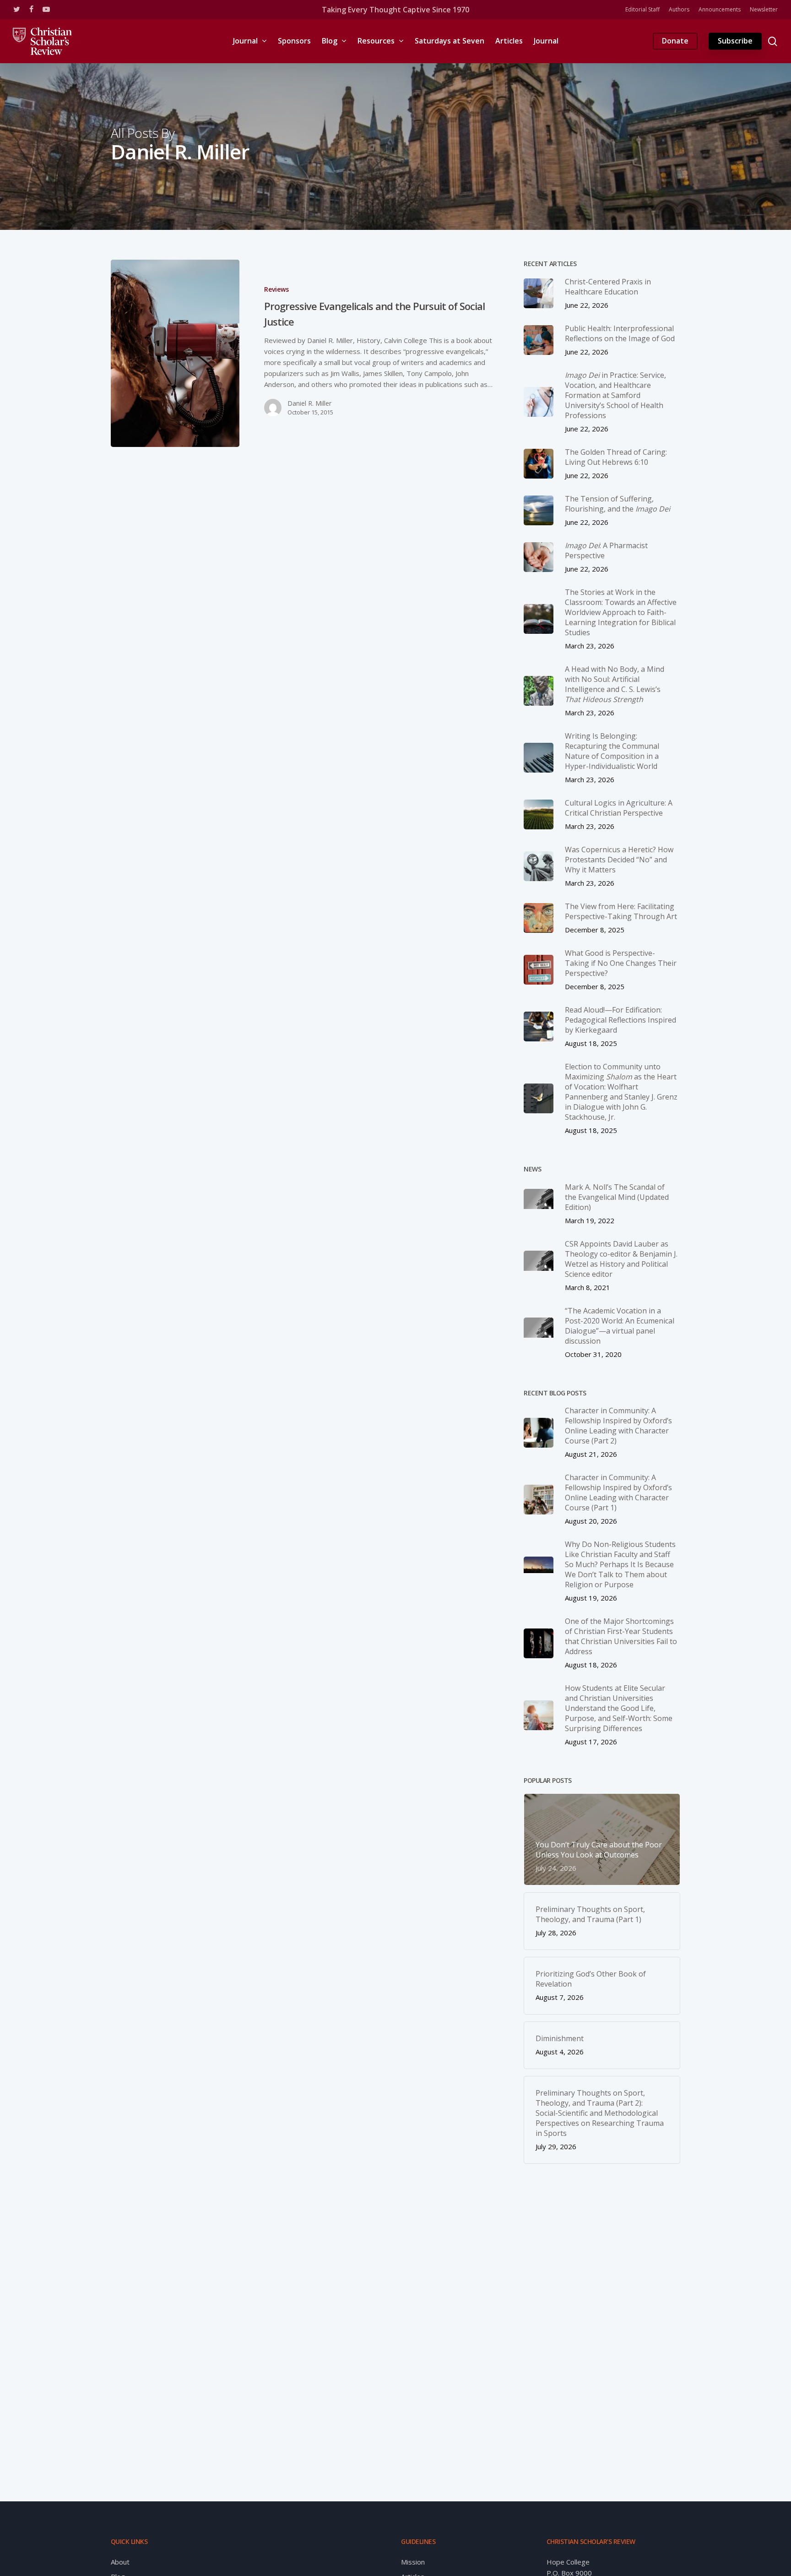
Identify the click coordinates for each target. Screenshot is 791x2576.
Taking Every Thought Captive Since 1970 (395, 10)
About (120, 2562)
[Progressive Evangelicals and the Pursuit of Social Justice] (175, 353)
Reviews (276, 289)
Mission (413, 2562)
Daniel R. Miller (309, 403)
